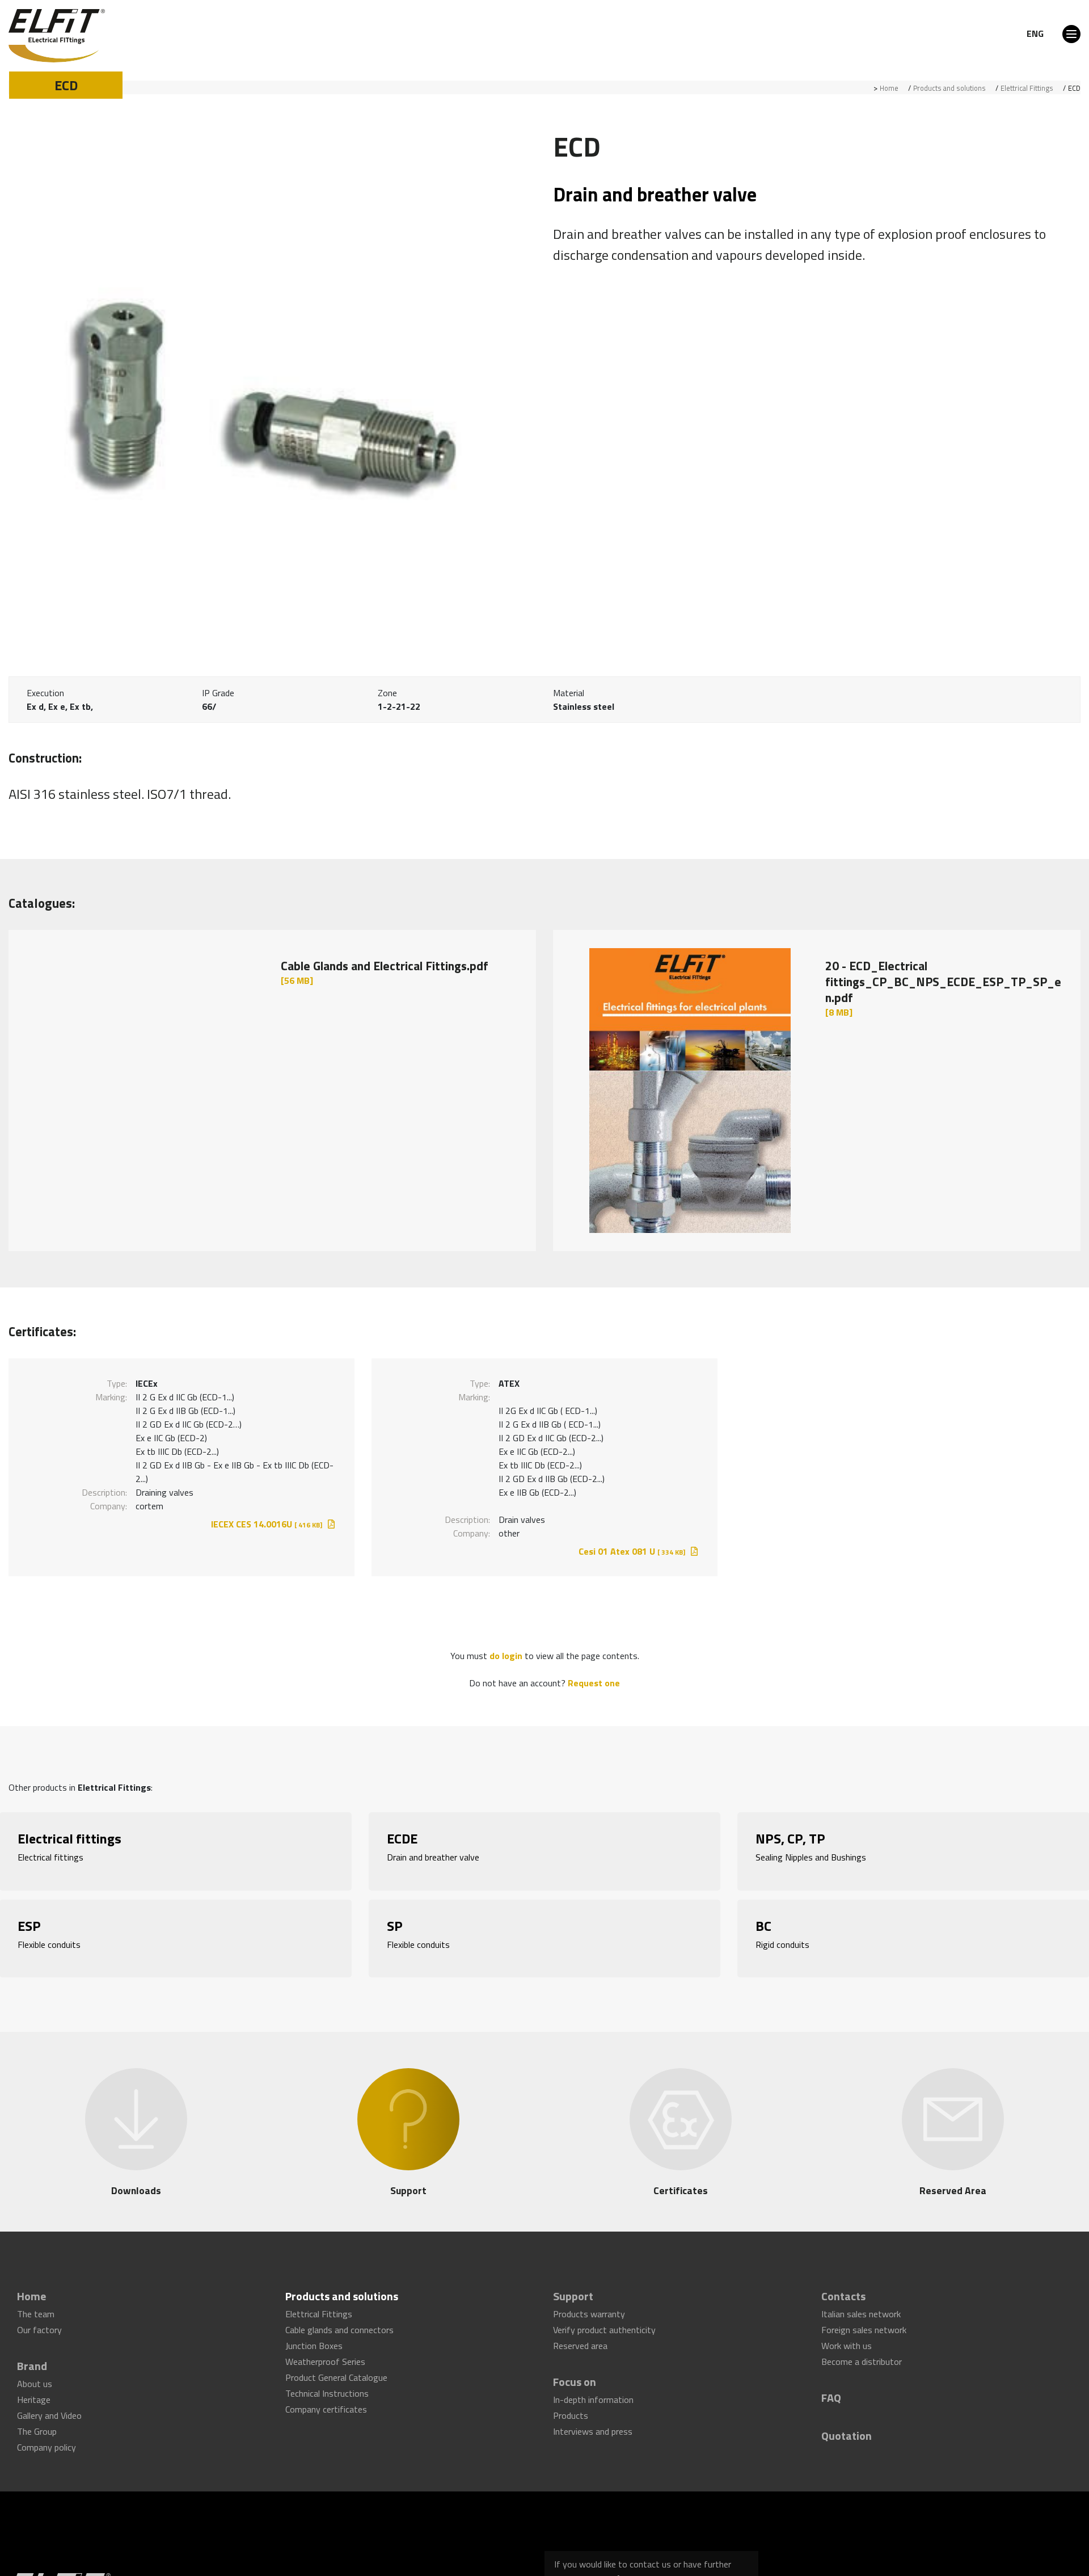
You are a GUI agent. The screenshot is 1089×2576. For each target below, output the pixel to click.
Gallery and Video (49, 2403)
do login (506, 1656)
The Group (37, 2419)
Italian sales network (861, 2309)
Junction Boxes (314, 2340)
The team (36, 2309)
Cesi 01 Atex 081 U (632, 1551)
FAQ (831, 2387)
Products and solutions (949, 88)
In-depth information (593, 2388)
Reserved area (580, 2340)
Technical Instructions (327, 2386)
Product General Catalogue (336, 2371)
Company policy (47, 2434)
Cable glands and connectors (339, 2325)
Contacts (843, 2293)
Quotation (847, 2420)
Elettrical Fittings (1027, 88)
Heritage (34, 2388)
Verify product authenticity (604, 2325)
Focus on (575, 2372)
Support (573, 2293)
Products (571, 2403)
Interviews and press (593, 2419)
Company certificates (326, 2402)
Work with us (847, 2340)
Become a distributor (862, 2356)
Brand (32, 2357)
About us (35, 2373)
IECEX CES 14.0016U (267, 1524)
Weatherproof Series (325, 2356)
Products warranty (589, 2309)
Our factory (39, 2325)
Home (889, 88)
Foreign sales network (864, 2325)
